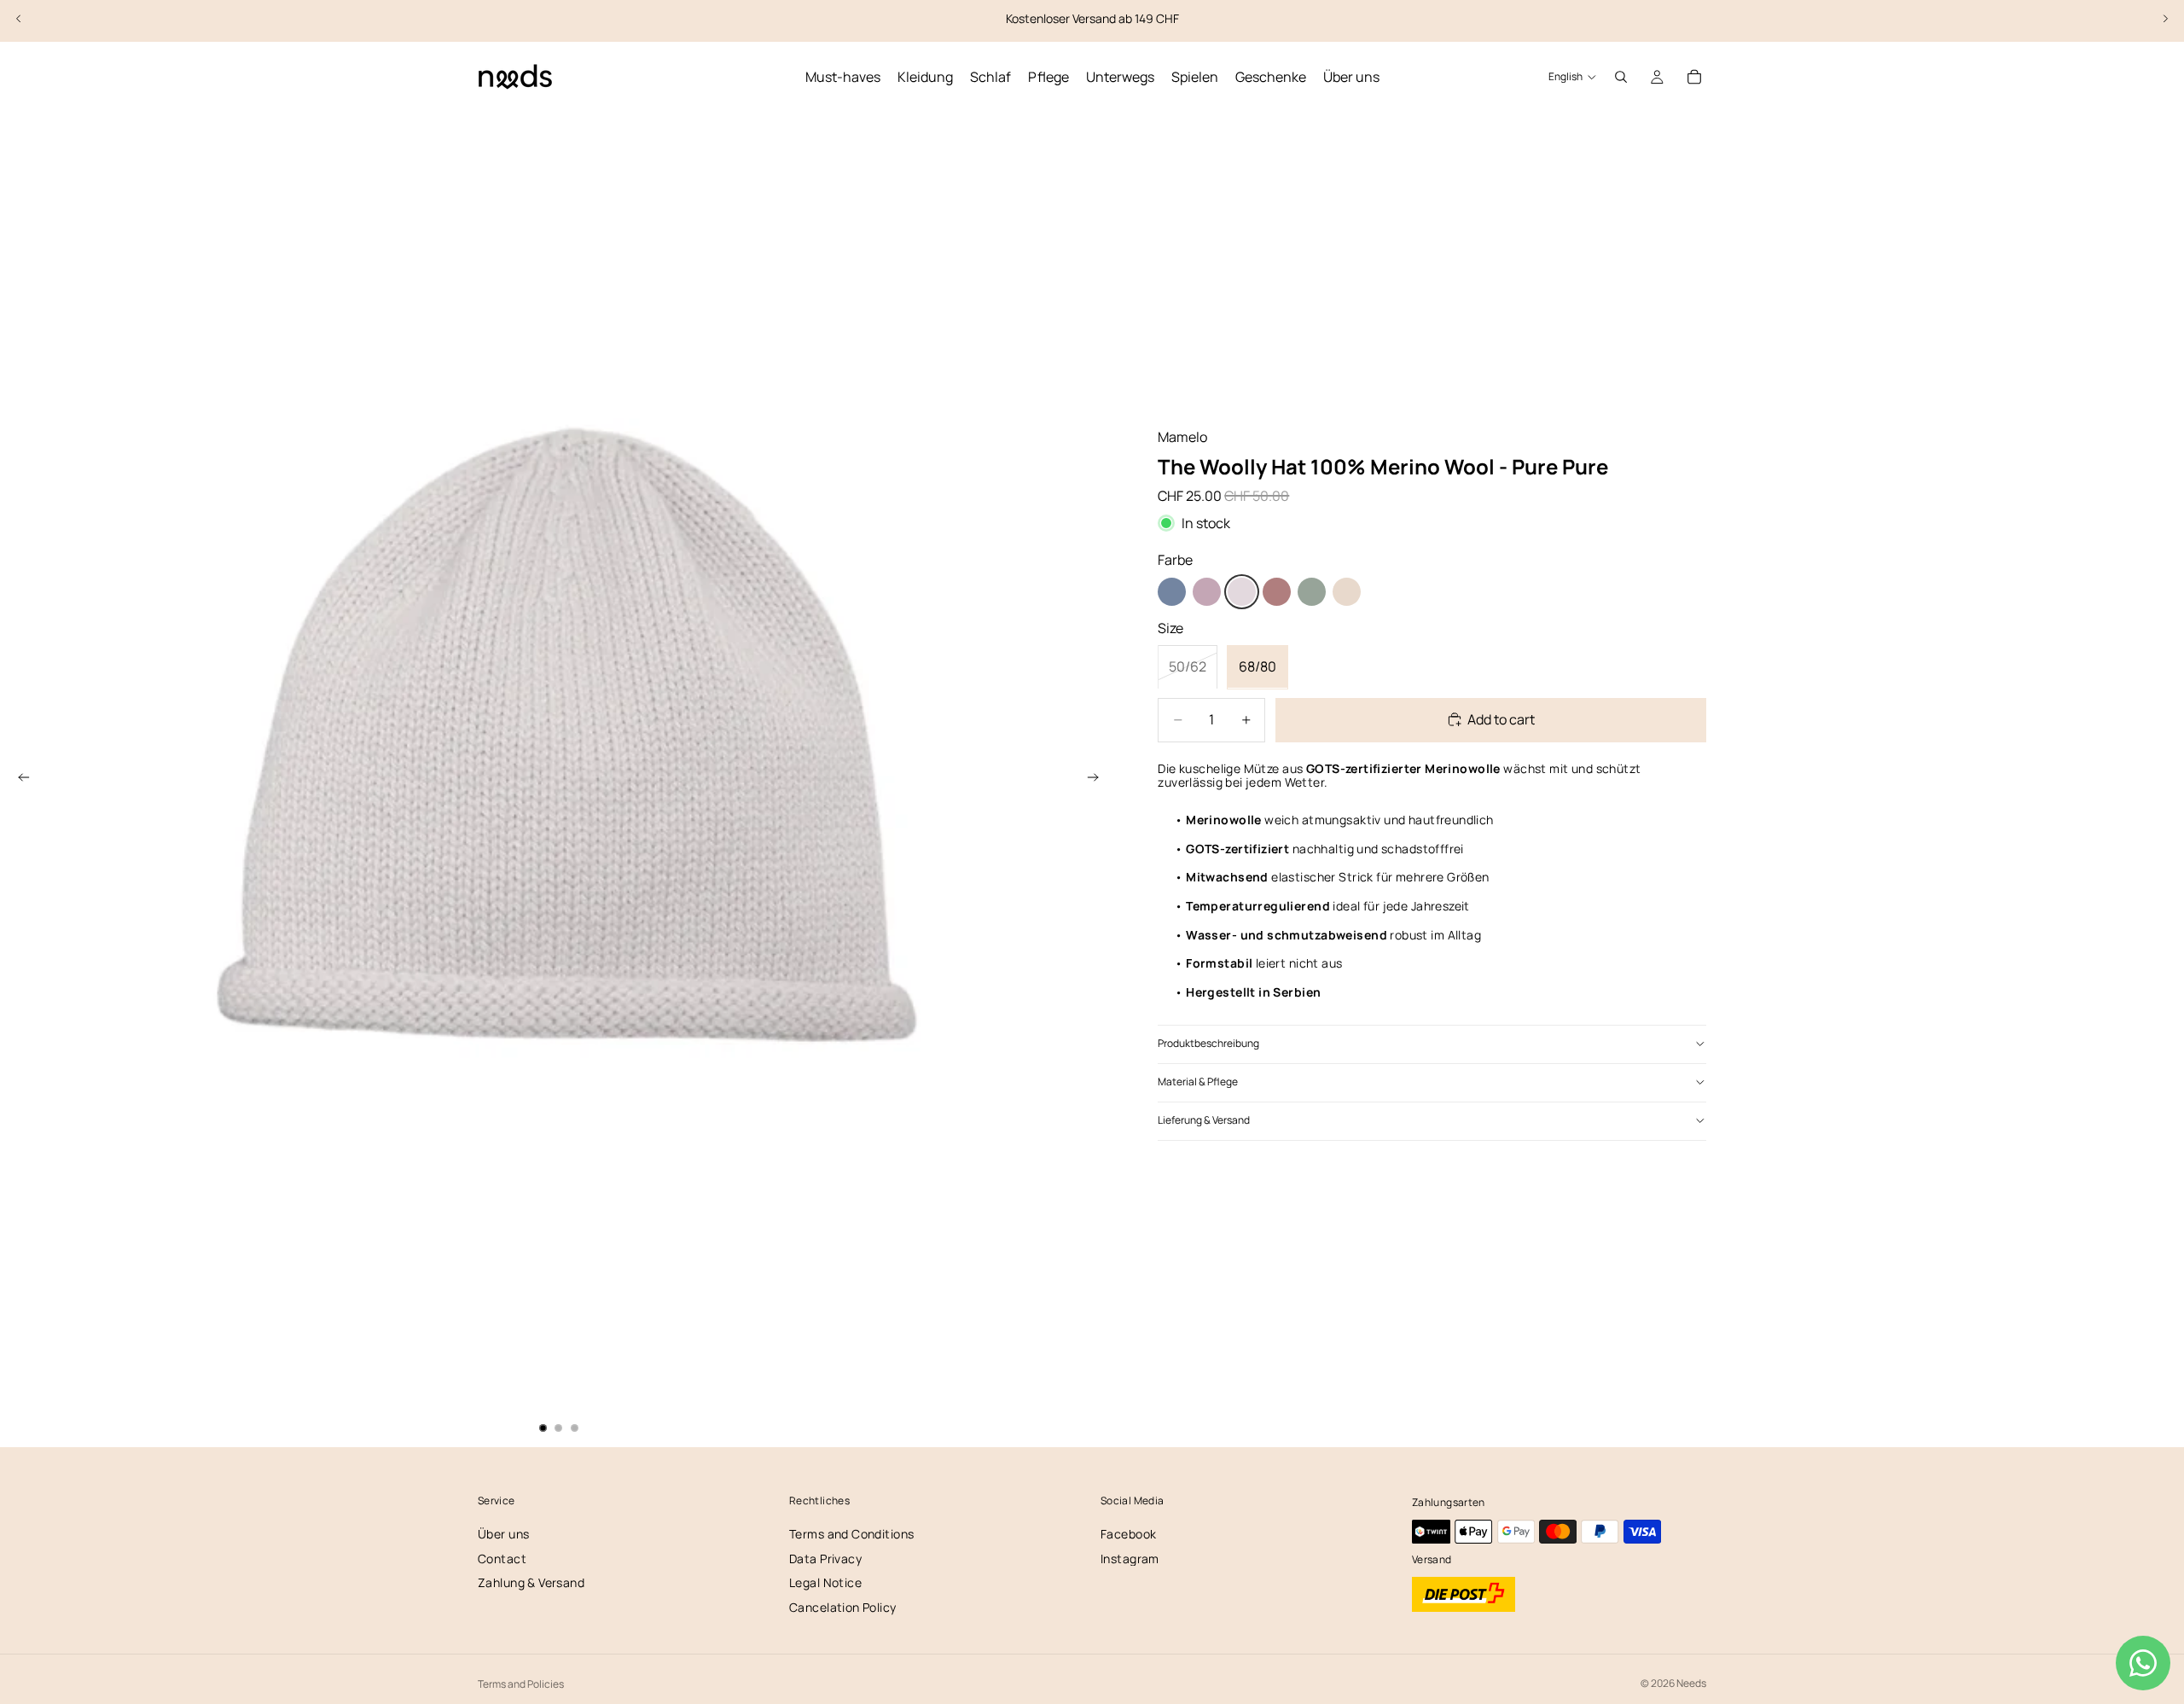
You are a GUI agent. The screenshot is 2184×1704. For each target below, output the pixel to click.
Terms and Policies (521, 1684)
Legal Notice (825, 1582)
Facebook (1128, 1534)
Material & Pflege (1198, 1082)
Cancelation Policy (843, 1607)
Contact (502, 1559)
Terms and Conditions (851, 1534)
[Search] (1621, 77)
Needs (1691, 1683)
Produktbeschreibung (1208, 1043)
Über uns (503, 1534)
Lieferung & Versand (1204, 1120)
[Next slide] (2165, 19)
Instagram (1130, 1559)
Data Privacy (825, 1559)
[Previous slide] (19, 19)
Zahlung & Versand (531, 1582)
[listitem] (1172, 592)
